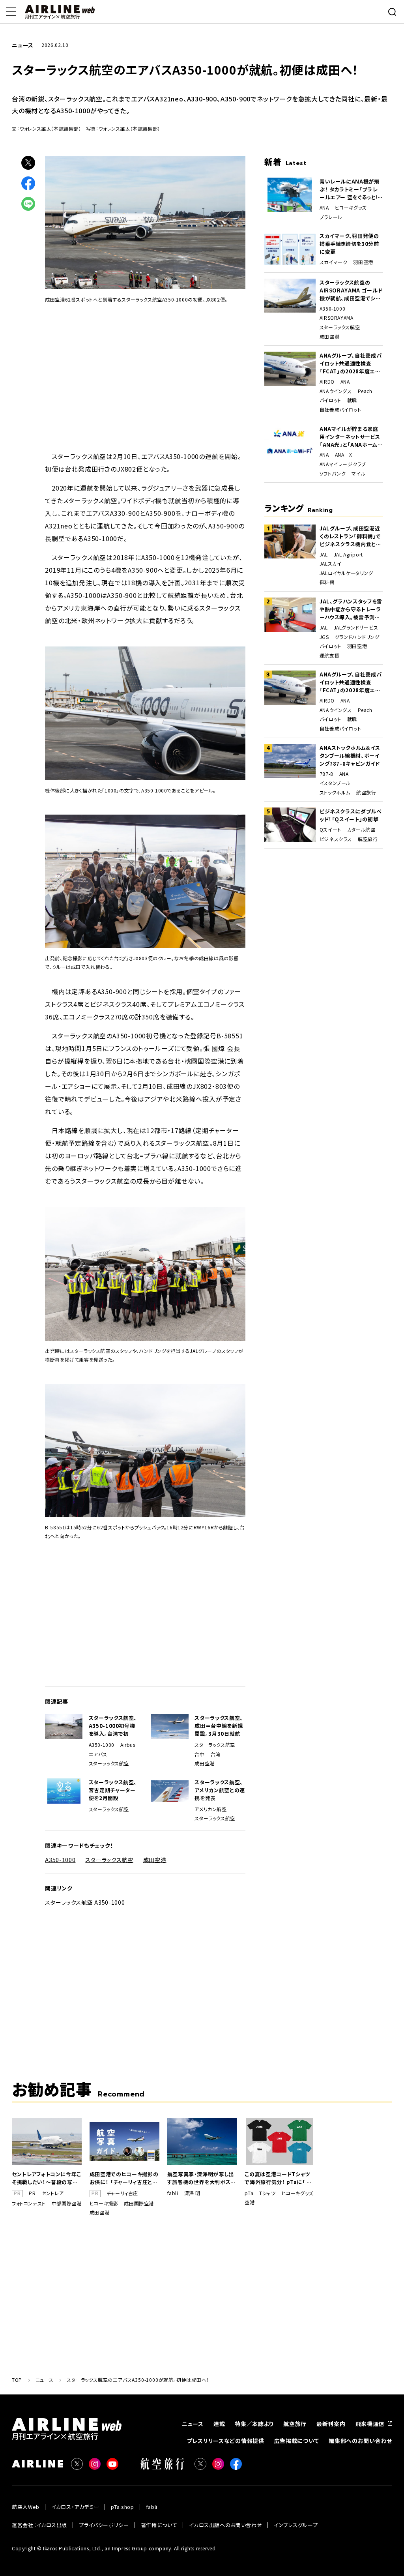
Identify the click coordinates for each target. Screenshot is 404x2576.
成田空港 (204, 1763)
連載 (219, 2424)
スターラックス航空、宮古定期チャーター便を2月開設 (113, 1790)
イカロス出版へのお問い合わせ (225, 2525)
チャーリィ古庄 (122, 2193)
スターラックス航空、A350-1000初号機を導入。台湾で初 (113, 1726)
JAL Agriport (348, 555)
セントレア (52, 2193)
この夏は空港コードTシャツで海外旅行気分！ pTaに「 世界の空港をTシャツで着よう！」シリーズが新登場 (278, 2178)
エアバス (98, 1754)
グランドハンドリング (357, 637)
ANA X (344, 455)
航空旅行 (366, 792)
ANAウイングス (336, 391)
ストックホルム (335, 792)
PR (32, 2193)
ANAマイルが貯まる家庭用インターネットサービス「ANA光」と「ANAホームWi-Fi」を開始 (350, 437)
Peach (365, 391)
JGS (324, 637)
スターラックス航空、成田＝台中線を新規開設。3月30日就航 (219, 1726)
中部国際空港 (67, 2203)
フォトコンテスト (29, 2203)
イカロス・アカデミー (75, 2507)
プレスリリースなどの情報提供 (226, 2441)
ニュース (193, 2424)
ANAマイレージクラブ (343, 464)
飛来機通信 (370, 2424)
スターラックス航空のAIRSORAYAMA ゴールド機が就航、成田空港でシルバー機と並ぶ (351, 290)
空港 (250, 2202)
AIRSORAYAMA (337, 318)
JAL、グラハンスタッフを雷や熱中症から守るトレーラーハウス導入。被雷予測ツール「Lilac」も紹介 (351, 609)
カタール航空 (361, 830)
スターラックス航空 (109, 1763)
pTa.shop (122, 2507)
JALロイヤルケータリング (346, 573)
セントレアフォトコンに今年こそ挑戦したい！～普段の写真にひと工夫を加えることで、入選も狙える (47, 2178)
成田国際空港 (139, 2203)
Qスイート (330, 830)
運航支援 (329, 656)
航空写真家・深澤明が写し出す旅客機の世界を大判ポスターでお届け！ (201, 2178)
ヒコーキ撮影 (104, 2203)
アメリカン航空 (210, 1809)
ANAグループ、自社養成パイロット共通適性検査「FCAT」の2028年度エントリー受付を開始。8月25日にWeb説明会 (351, 363)
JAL (324, 555)
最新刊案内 (331, 2424)
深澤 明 (192, 2193)
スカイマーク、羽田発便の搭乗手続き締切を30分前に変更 (349, 244)
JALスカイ (331, 564)
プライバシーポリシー (104, 2525)
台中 (199, 1754)
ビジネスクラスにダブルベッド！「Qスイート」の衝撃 (351, 815)
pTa (249, 2193)
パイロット (330, 400)
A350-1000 (102, 1745)
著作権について (159, 2525)
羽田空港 (363, 262)
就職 (352, 400)
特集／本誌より (254, 2424)
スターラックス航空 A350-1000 (85, 1902)
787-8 (326, 774)
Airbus (128, 1745)
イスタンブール (335, 783)
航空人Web (26, 2507)
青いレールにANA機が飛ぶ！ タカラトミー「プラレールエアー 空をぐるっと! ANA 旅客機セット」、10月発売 (351, 189)
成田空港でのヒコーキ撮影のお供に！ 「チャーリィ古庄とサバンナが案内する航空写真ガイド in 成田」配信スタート (124, 2178)
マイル (358, 474)
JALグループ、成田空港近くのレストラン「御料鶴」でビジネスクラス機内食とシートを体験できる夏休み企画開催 (351, 536)
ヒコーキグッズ (351, 208)
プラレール (331, 217)
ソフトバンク (333, 474)
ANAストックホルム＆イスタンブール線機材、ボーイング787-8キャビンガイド (350, 756)
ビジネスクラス (336, 839)
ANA (324, 208)
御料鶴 (327, 582)
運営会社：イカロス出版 (39, 2525)
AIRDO (327, 382)
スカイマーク (334, 262)
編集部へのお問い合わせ (360, 2441)
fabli (173, 2193)
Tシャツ (267, 2193)
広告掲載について (297, 2441)
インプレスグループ (296, 2525)
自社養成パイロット (340, 410)
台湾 (216, 1754)
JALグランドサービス (356, 628)
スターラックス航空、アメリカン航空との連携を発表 (220, 1790)
